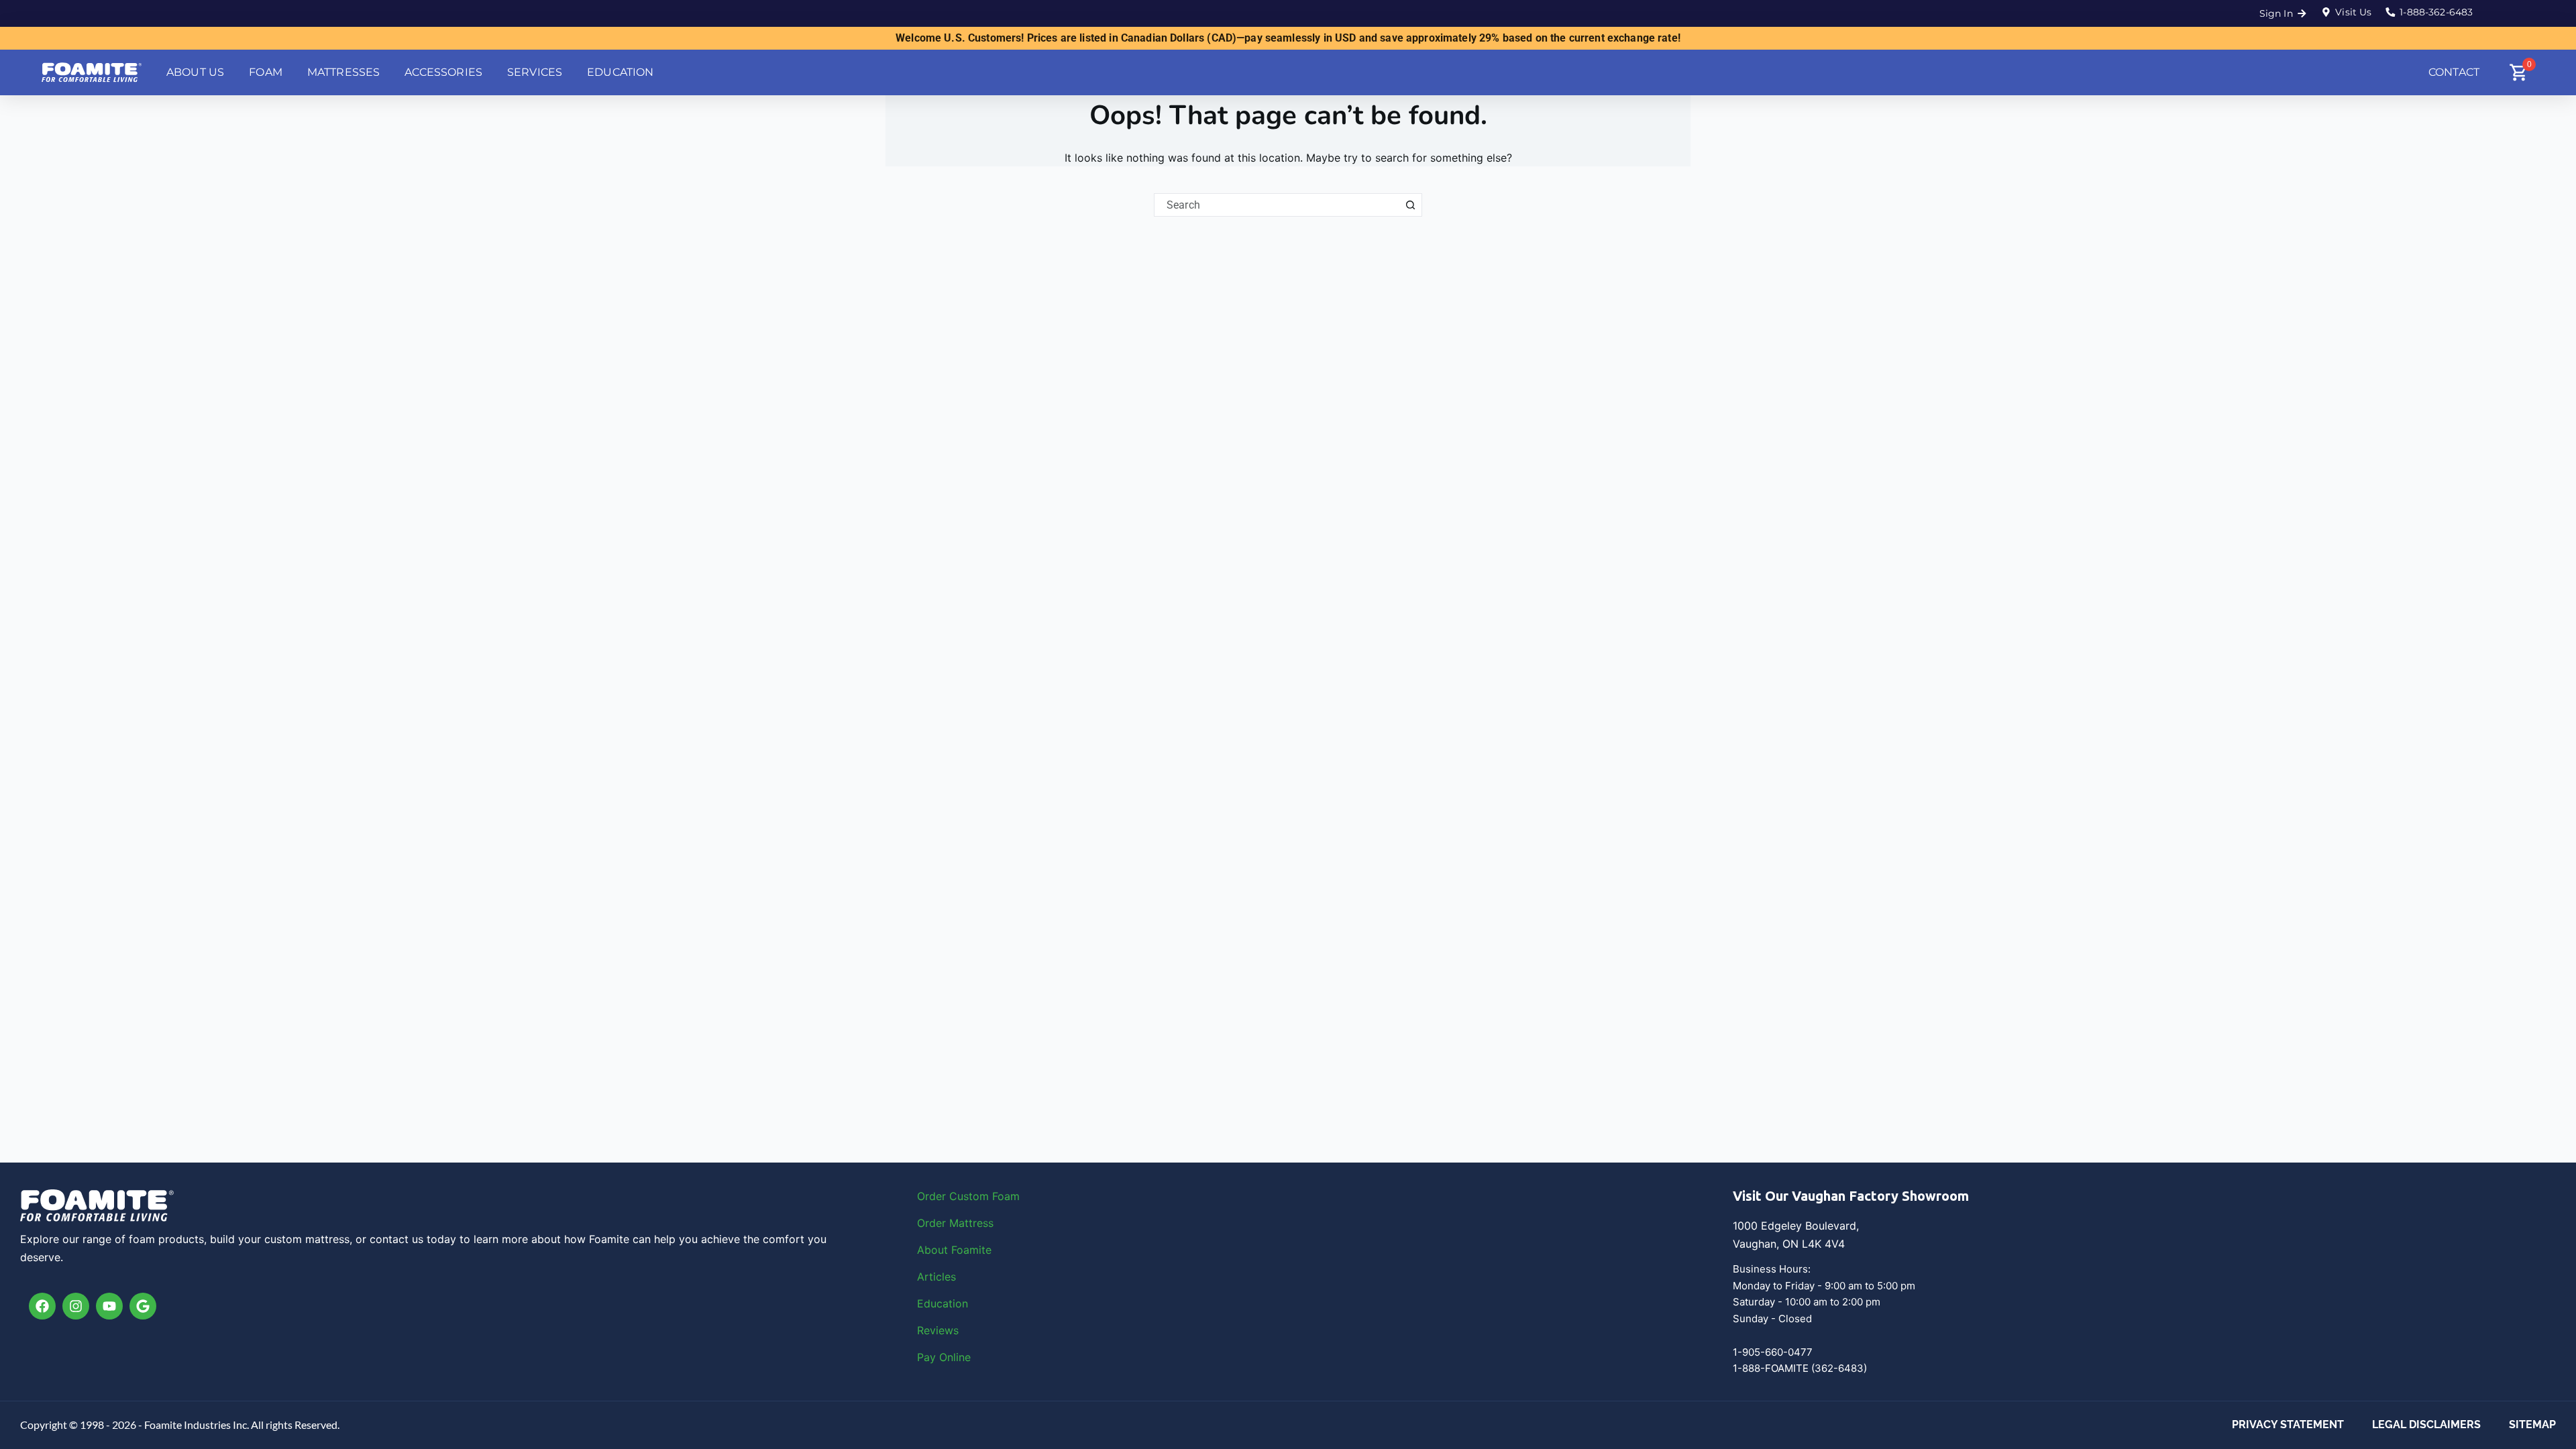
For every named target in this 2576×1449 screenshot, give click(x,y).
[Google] (143, 1306)
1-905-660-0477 (1773, 1352)
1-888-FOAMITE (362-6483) (1800, 1368)
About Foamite (954, 1250)
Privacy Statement (2288, 1425)
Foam (1006, 1196)
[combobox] (1277, 205)
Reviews (938, 1330)
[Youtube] (109, 1306)
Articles (936, 1277)
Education (943, 1303)
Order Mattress (955, 1223)
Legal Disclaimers (2426, 1425)
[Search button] (1410, 205)
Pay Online (944, 1357)
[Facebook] (42, 1306)
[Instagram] (76, 1306)
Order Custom (955, 1196)
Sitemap (2532, 1425)
